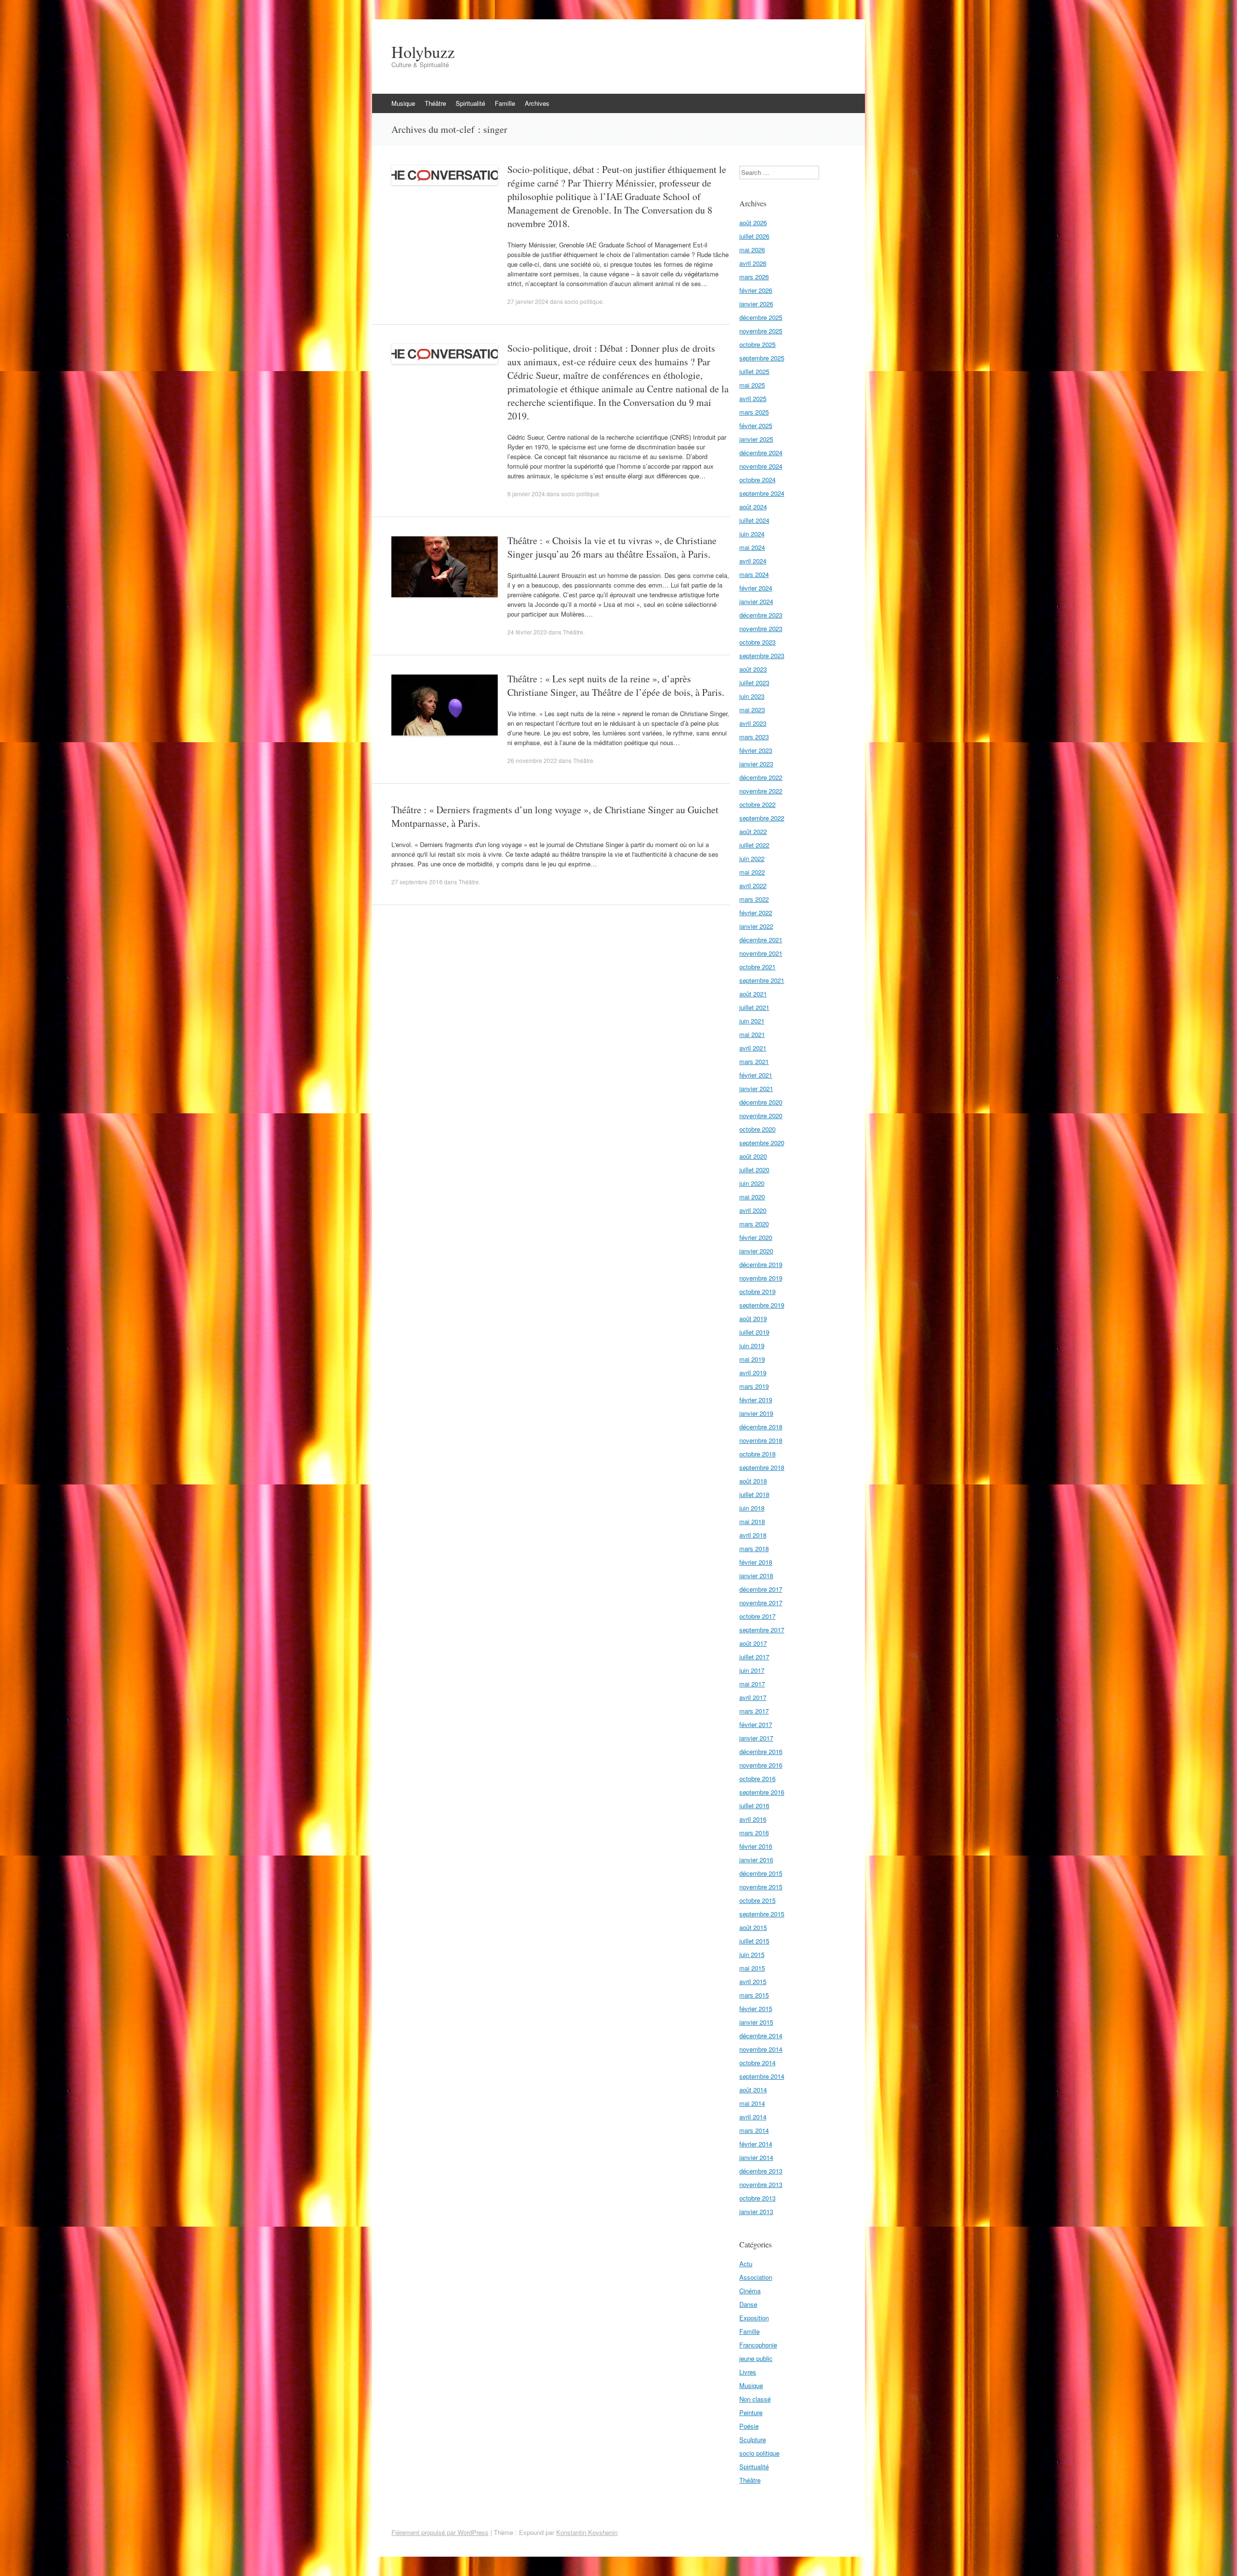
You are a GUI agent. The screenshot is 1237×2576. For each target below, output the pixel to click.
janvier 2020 (756, 1251)
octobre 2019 (757, 1291)
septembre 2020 (762, 1143)
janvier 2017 (756, 1738)
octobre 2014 (757, 2063)
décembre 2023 (761, 615)
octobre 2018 (757, 1454)
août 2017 (753, 1643)
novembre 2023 (761, 628)
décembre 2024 (761, 453)
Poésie (749, 2426)
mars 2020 (754, 1224)
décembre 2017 (761, 1589)
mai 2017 (752, 1684)
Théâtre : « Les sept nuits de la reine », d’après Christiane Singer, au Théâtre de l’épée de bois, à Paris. (616, 685)
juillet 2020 (754, 1170)
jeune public (756, 2358)
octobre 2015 (757, 1900)
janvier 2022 (756, 926)
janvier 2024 (756, 601)
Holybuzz (423, 52)
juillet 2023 (754, 683)
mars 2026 (754, 277)
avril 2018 (753, 1535)
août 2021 (753, 994)
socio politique (583, 301)
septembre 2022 (762, 818)
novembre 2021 (761, 953)
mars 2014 (754, 2130)
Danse (748, 2304)
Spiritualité (470, 103)
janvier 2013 (756, 2211)
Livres (748, 2372)
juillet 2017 (754, 1657)
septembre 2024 (762, 493)
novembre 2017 (761, 1603)
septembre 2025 (762, 358)
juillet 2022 (754, 845)
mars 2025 (754, 412)
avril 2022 (753, 885)
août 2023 (753, 669)
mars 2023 (754, 737)
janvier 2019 (756, 1413)
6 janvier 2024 (526, 494)
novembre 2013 (761, 2184)
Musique (403, 103)
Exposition (754, 2318)
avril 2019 (753, 1373)
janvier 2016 (756, 1860)
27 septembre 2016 (417, 882)
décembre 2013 (761, 2171)
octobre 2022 (757, 804)
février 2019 (756, 1400)
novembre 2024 (761, 466)
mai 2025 (752, 385)
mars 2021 (754, 1061)
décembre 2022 (761, 777)
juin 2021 (752, 1021)
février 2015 (756, 2008)
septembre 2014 (762, 2076)
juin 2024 (752, 534)
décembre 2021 (761, 940)
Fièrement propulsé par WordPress (440, 2532)
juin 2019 (752, 1346)
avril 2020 (753, 1210)
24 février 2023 (527, 632)
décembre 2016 (761, 1751)
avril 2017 (753, 1697)
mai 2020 (752, 1197)
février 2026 (756, 290)
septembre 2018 (762, 1467)
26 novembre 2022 (532, 760)
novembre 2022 (761, 791)
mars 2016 (754, 1833)
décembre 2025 (761, 317)
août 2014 (753, 2090)
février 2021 (756, 1075)
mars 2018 (754, 1548)
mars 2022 (754, 899)
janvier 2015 (756, 2022)
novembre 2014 (761, 2049)
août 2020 (753, 1156)
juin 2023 (752, 696)
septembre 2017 (762, 1630)
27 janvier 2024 (528, 301)
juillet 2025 (754, 371)
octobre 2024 (757, 480)
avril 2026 (753, 263)
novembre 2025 (761, 331)
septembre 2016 (762, 1792)
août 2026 (753, 223)
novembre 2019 (761, 1278)
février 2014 (756, 2144)
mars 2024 (754, 574)
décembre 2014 (761, 2036)
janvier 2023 (756, 764)
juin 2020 (752, 1183)
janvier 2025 (756, 439)
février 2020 (756, 1237)
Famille (505, 103)
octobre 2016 (757, 1778)
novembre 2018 (761, 1440)
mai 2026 (752, 250)
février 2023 (756, 750)
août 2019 (753, 1318)
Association (756, 2277)
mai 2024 (752, 547)
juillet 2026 (754, 236)
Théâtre (435, 103)
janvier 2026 (756, 304)
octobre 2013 (757, 2198)
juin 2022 (752, 858)
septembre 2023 (762, 655)
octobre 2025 (757, 344)
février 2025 (756, 425)
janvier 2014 (756, 2157)
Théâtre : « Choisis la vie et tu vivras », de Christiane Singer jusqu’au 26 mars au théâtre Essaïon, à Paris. (612, 547)
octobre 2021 (757, 967)
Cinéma (750, 2291)
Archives (537, 103)
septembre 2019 (762, 1305)
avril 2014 (753, 2117)
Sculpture (753, 2439)
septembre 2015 (762, 1914)
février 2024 (756, 588)
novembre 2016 (761, 1765)
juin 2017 (752, 1670)
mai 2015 (752, 1968)
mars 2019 (754, 1386)
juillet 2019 (754, 1332)
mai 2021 (752, 1034)
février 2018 (756, 1562)
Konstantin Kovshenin (587, 2532)
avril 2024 (753, 561)
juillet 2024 (754, 520)
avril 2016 (753, 1819)
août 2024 (753, 507)
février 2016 (756, 1846)
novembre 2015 (761, 1887)
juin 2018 (752, 1508)
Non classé (755, 2399)
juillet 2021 (754, 1007)
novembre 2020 (761, 1115)
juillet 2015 (754, 1941)
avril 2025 (753, 398)
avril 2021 (753, 1048)
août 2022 (753, 831)
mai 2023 (752, 710)
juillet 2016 (754, 1806)
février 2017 (756, 1724)
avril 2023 (753, 723)
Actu (746, 2264)
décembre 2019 (761, 1264)
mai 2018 (752, 1521)
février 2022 (756, 913)
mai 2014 (752, 2103)
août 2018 (753, 1481)
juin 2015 (752, 1954)
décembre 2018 (761, 1427)
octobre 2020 (757, 1129)
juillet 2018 (754, 1494)
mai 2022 (752, 872)
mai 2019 (752, 1359)
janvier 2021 (756, 1088)
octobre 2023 (757, 642)
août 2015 (753, 1927)
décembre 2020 (761, 1102)
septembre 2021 (762, 980)
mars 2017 (754, 1711)
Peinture (751, 2412)
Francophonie (758, 2345)
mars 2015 (754, 1995)
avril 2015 (753, 1981)
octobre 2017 (757, 1616)
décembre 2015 (761, 1873)
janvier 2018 (756, 1576)
